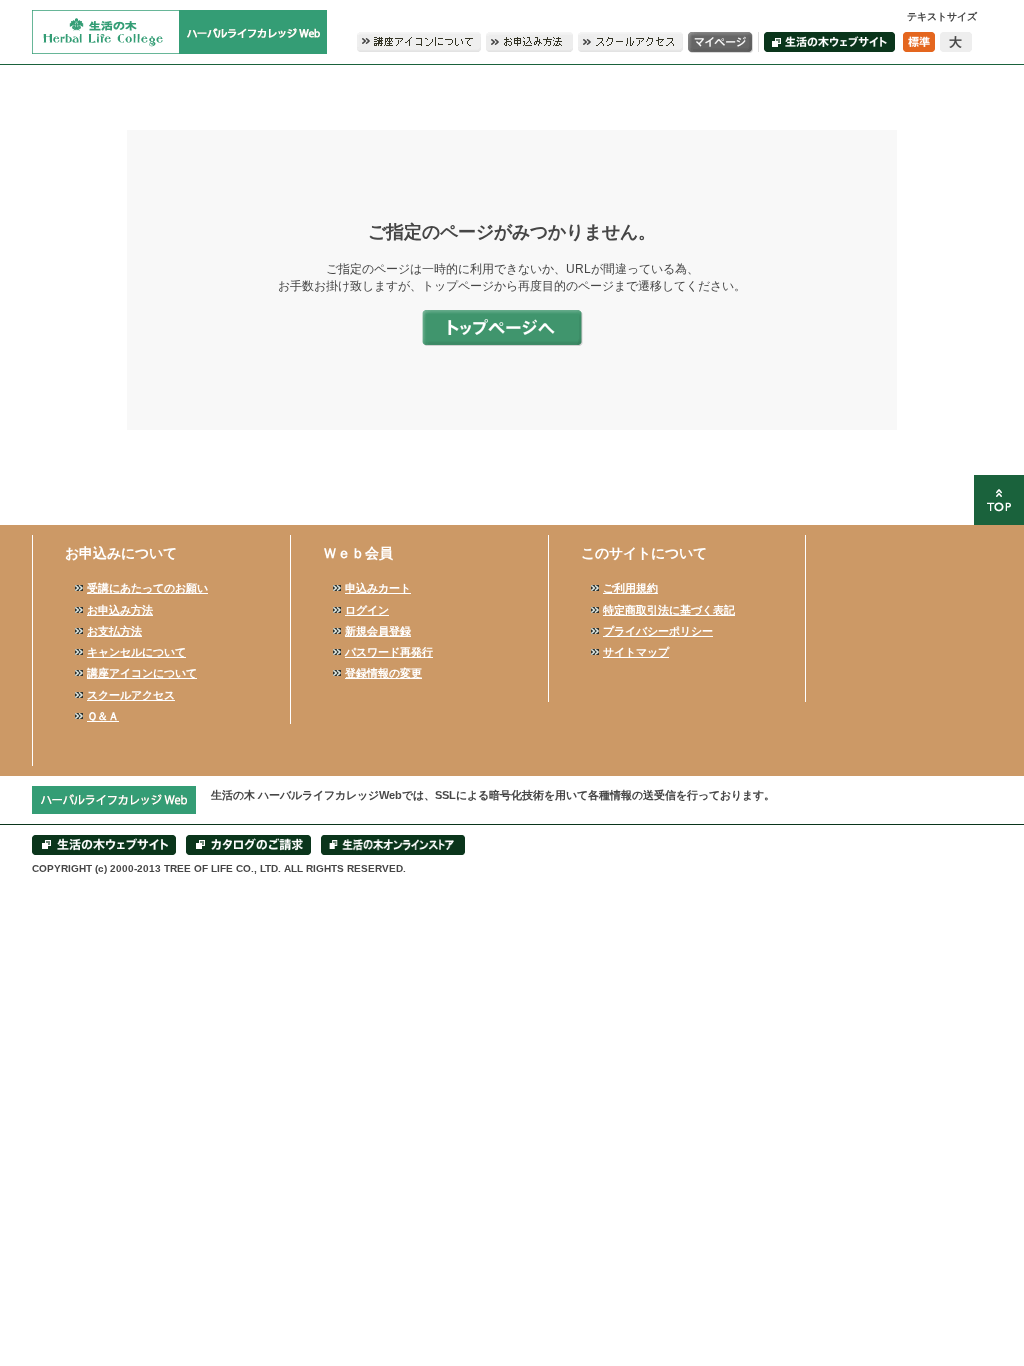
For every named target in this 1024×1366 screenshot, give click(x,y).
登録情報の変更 (383, 673)
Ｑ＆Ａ (103, 716)
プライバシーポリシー (658, 631)
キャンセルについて (136, 652)
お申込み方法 (120, 610)
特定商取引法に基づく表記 (669, 610)
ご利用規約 (630, 588)
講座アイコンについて (142, 673)
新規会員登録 (378, 631)
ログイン (367, 610)
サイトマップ (636, 652)
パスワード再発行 (389, 652)
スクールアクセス (131, 695)
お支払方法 (114, 631)
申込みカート (378, 588)
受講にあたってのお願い (147, 588)
